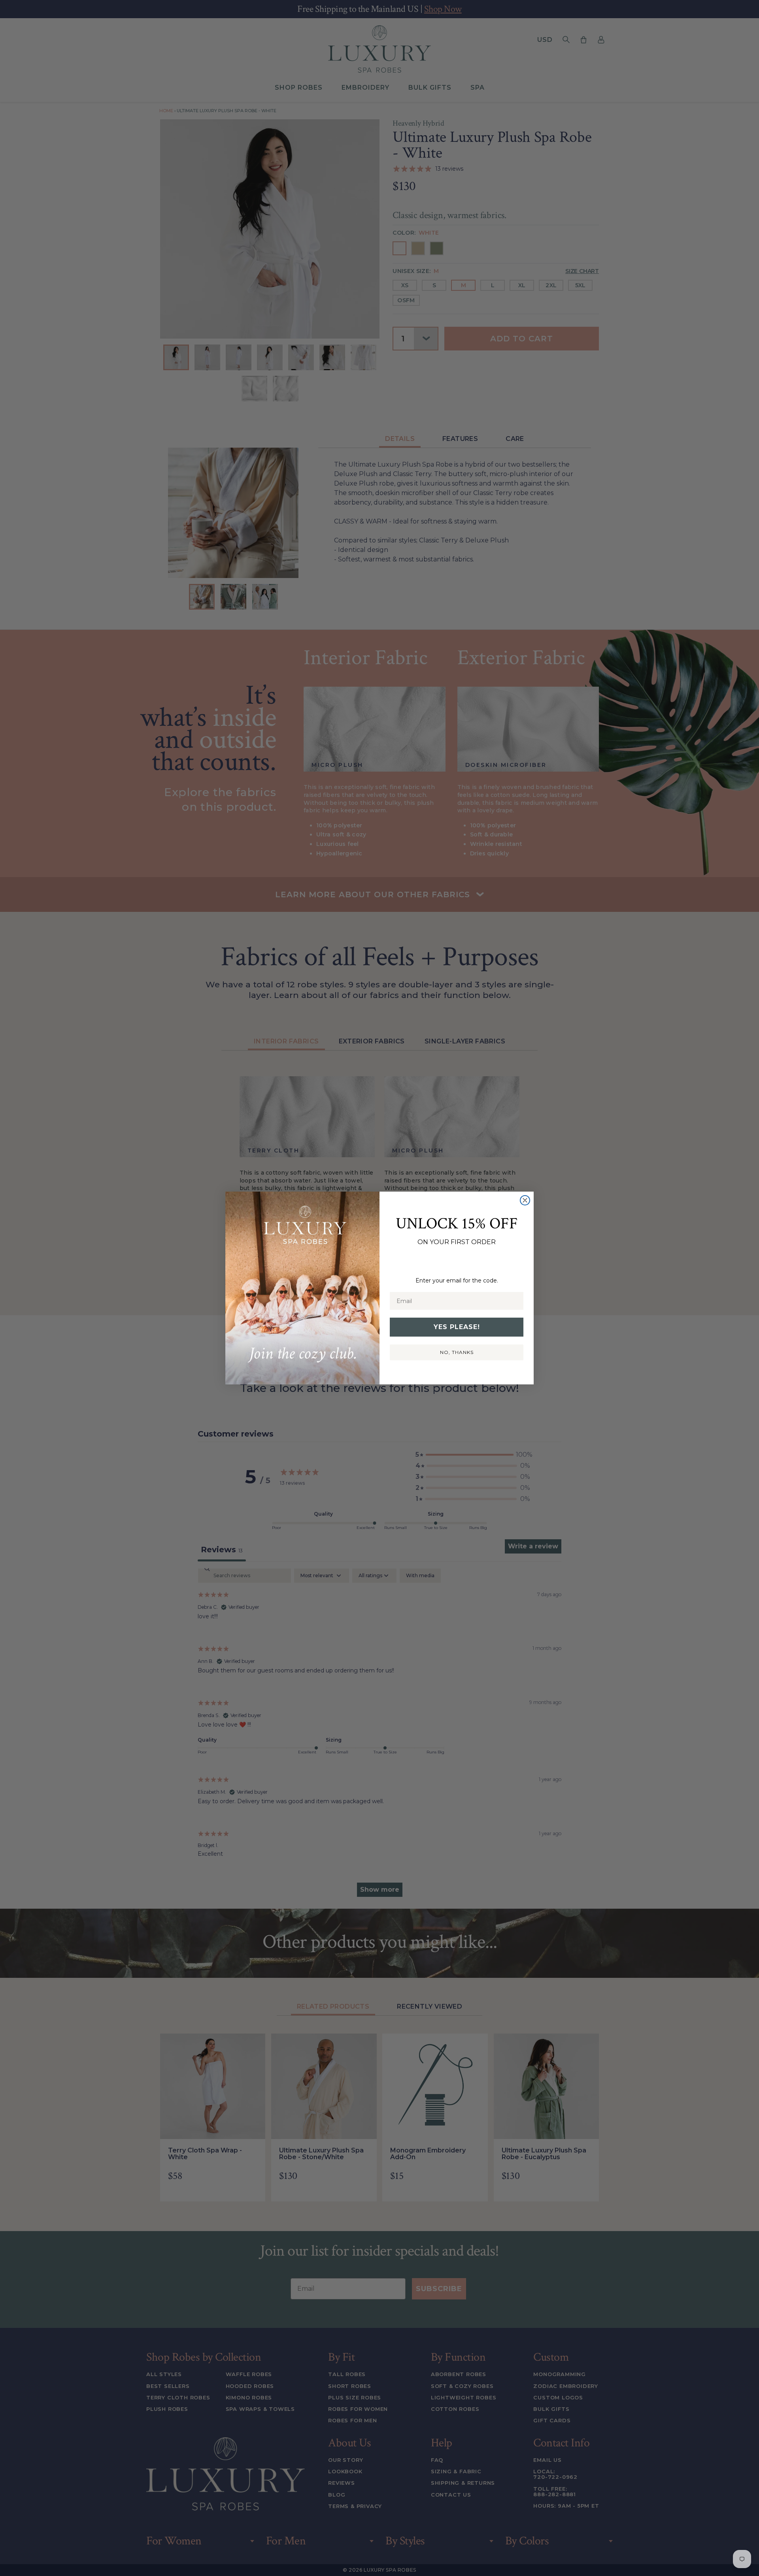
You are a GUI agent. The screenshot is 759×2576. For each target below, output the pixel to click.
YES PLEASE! (457, 1327)
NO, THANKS (457, 1352)
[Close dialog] (525, 1200)
